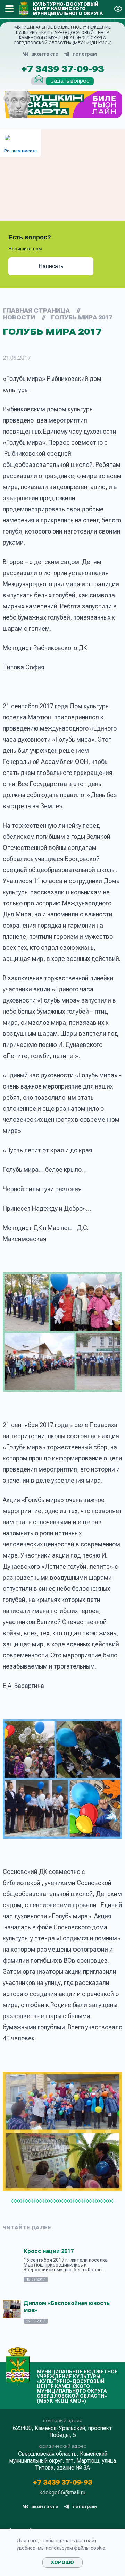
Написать (51, 266)
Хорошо (62, 2562)
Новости (19, 318)
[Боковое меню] (9, 9)
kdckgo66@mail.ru (62, 2493)
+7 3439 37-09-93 (62, 69)
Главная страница (36, 311)
